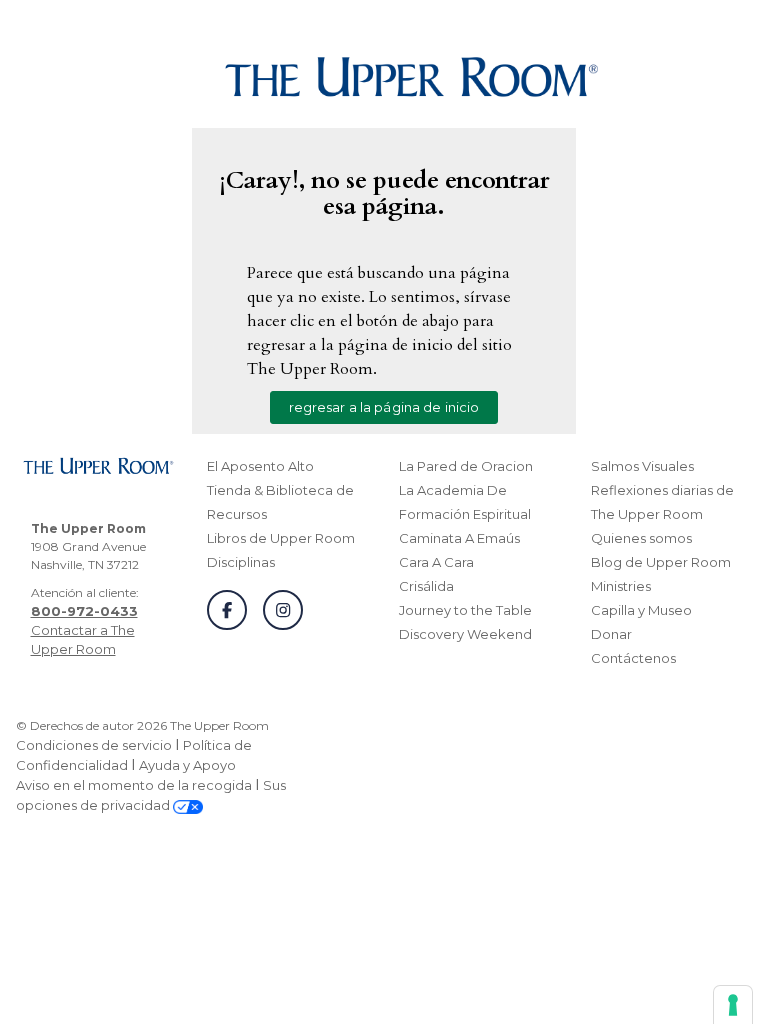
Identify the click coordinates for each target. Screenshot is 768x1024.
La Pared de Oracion (466, 466)
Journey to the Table (465, 610)
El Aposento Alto (260, 466)
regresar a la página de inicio (384, 407)
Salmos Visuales (642, 466)
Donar (611, 634)
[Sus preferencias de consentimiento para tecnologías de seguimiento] (733, 1005)
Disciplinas (241, 562)
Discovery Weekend (465, 634)
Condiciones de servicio (94, 745)
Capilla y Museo (641, 610)
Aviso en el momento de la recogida (134, 785)
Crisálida (426, 586)
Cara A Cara (436, 562)
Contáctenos (633, 658)
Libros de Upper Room (281, 538)
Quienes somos (641, 538)
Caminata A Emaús (459, 538)
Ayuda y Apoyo (187, 765)
